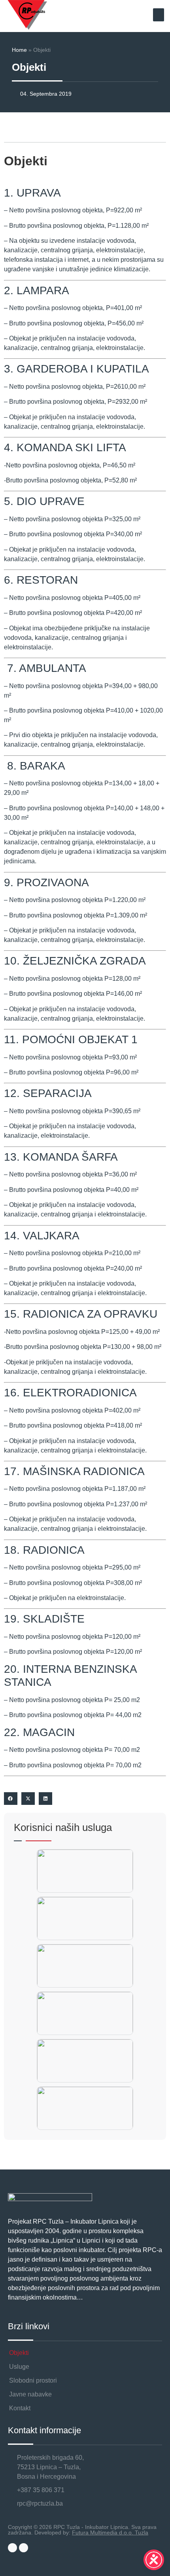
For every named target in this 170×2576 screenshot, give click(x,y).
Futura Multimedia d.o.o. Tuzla (110, 2532)
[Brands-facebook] (12, 2548)
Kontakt (20, 2408)
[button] (159, 15)
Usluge (19, 2367)
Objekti (19, 2353)
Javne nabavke (30, 2394)
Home (19, 50)
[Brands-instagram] (24, 2548)
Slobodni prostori (33, 2380)
